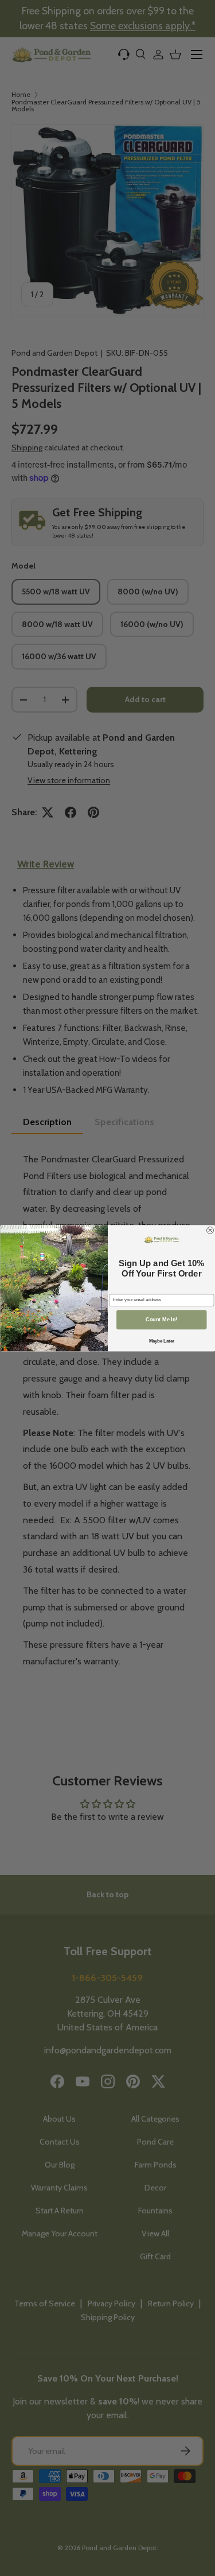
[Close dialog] (210, 1230)
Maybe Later (161, 1341)
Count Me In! (161, 1320)
